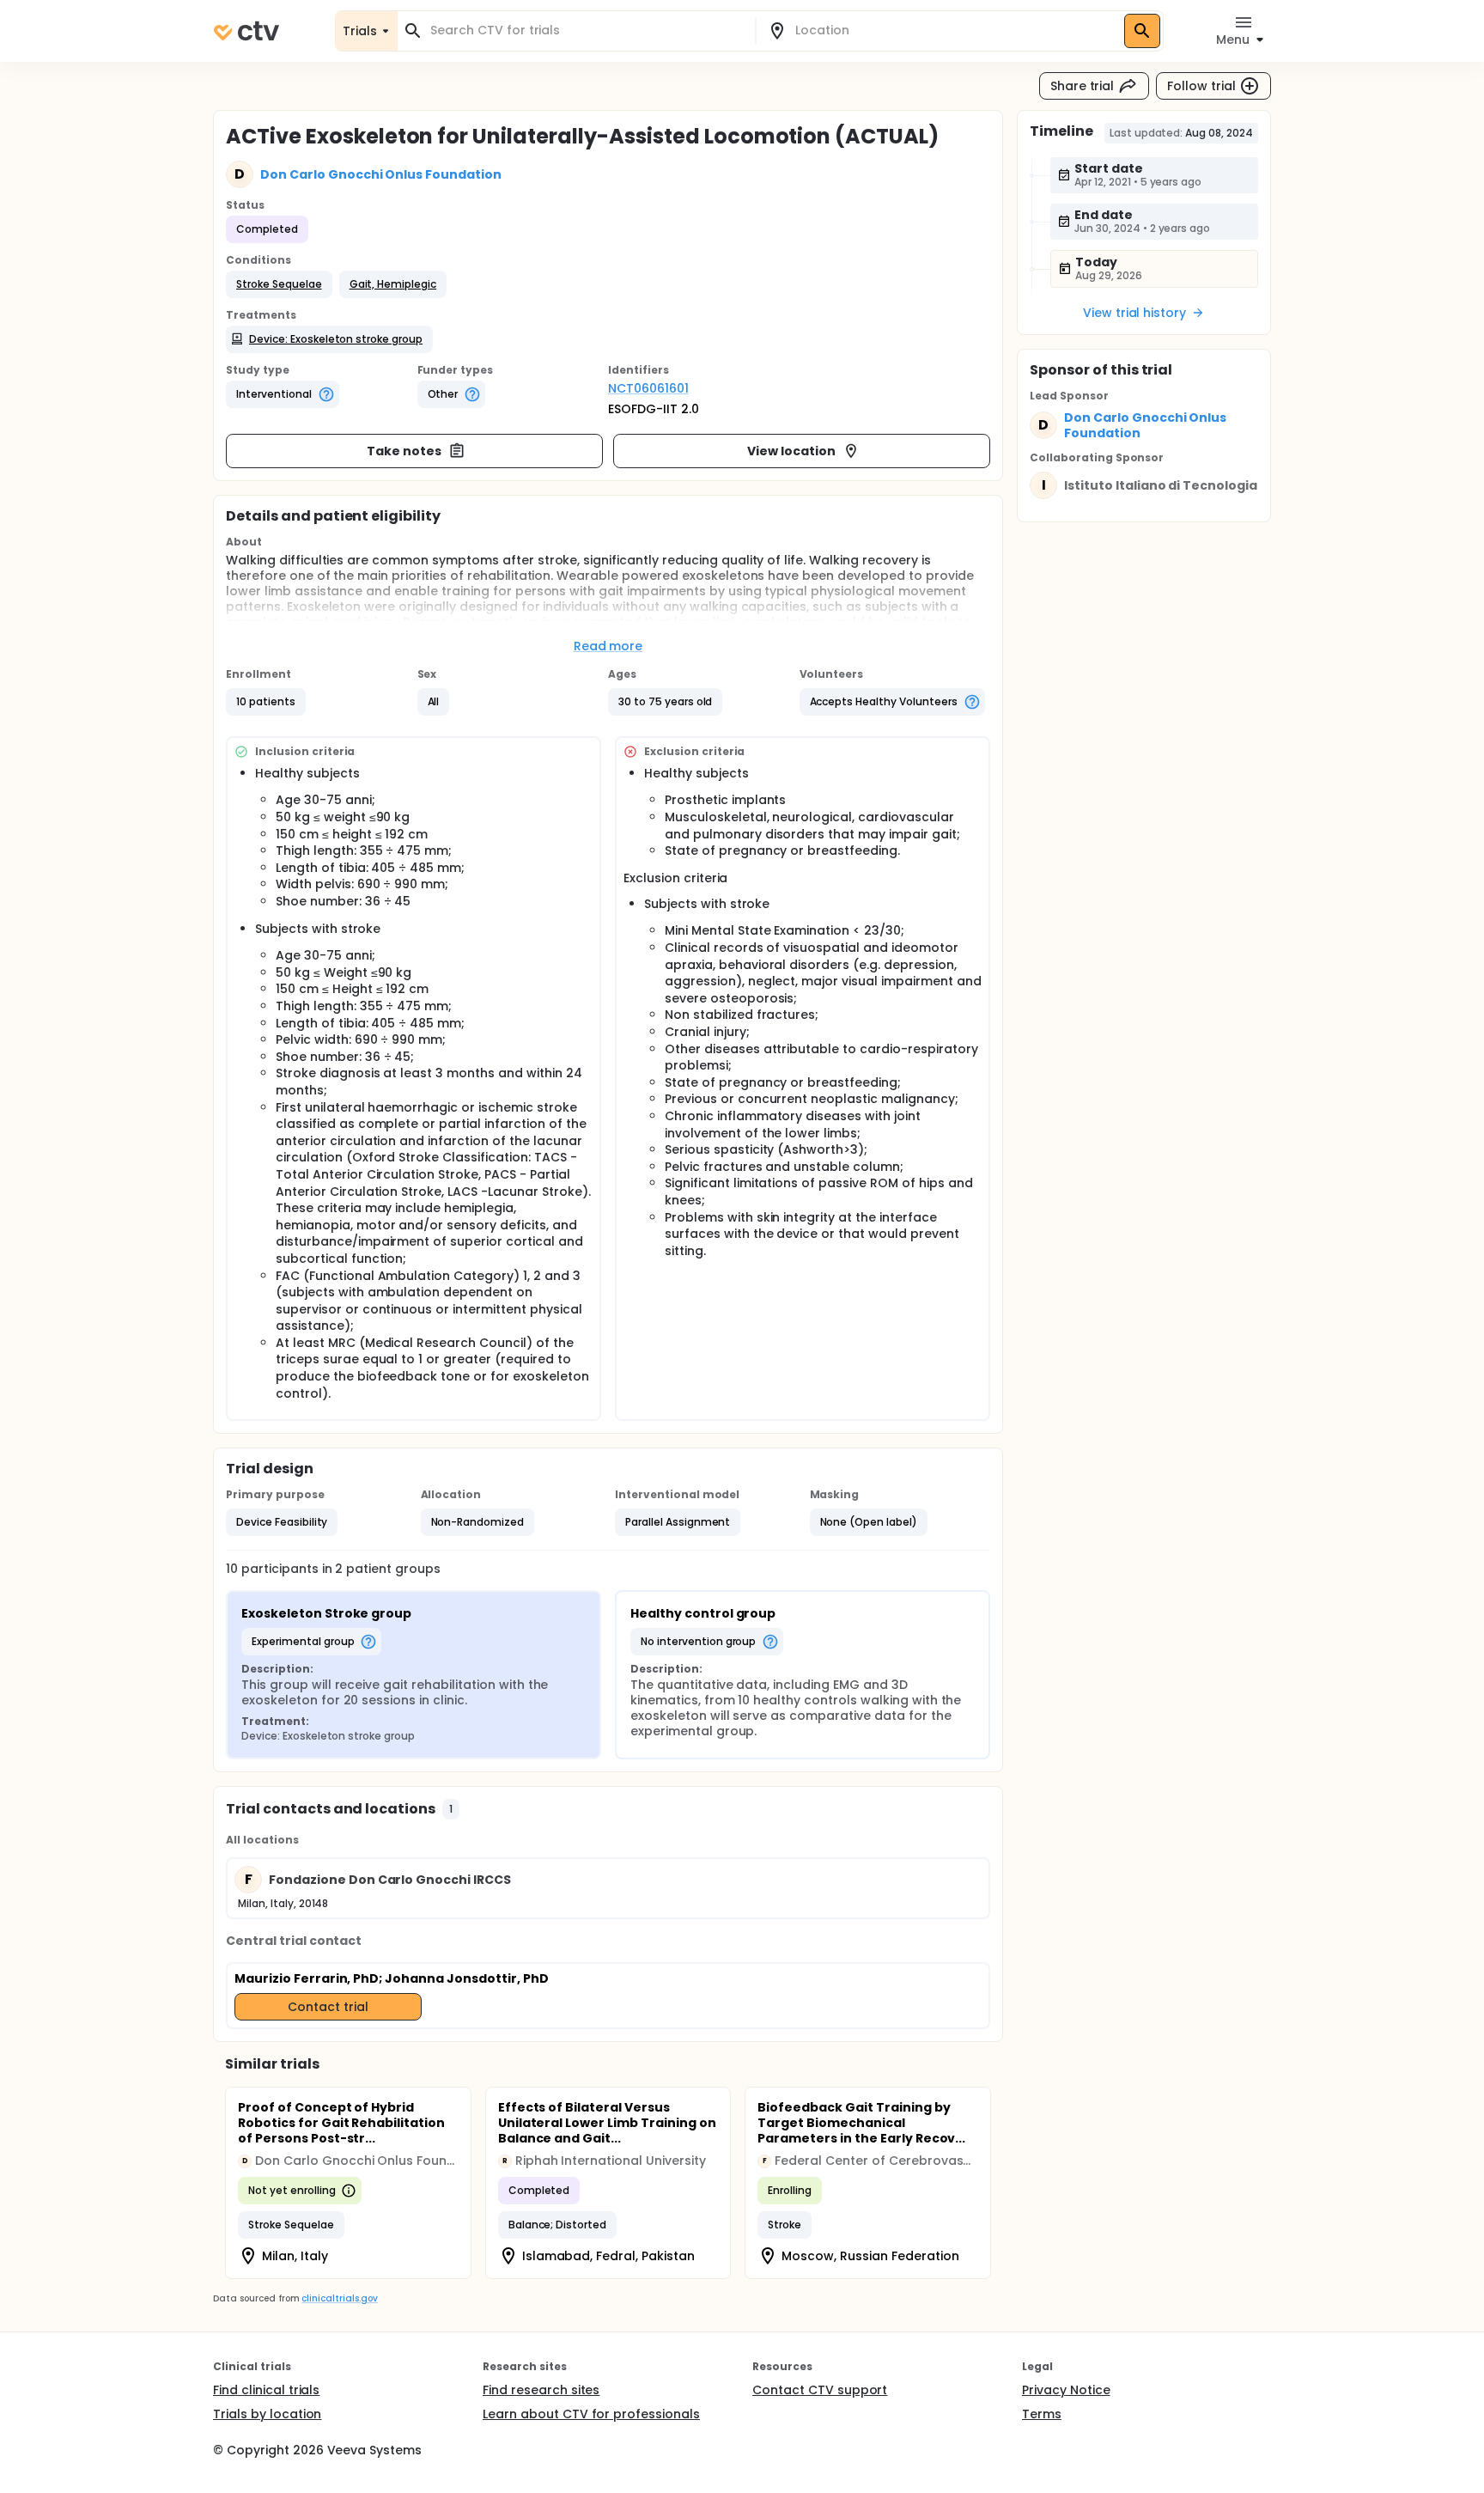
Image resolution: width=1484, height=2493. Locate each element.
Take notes (404, 451)
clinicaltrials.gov (339, 2298)
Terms (1042, 2414)
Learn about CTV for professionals (591, 2414)
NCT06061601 (648, 388)
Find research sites (541, 2390)
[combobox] (587, 30)
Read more (608, 646)
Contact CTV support (820, 2390)
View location (791, 451)
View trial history (1134, 313)
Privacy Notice (1066, 2390)
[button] (279, 284)
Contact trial (328, 2007)
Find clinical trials (266, 2390)
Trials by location (267, 2414)
